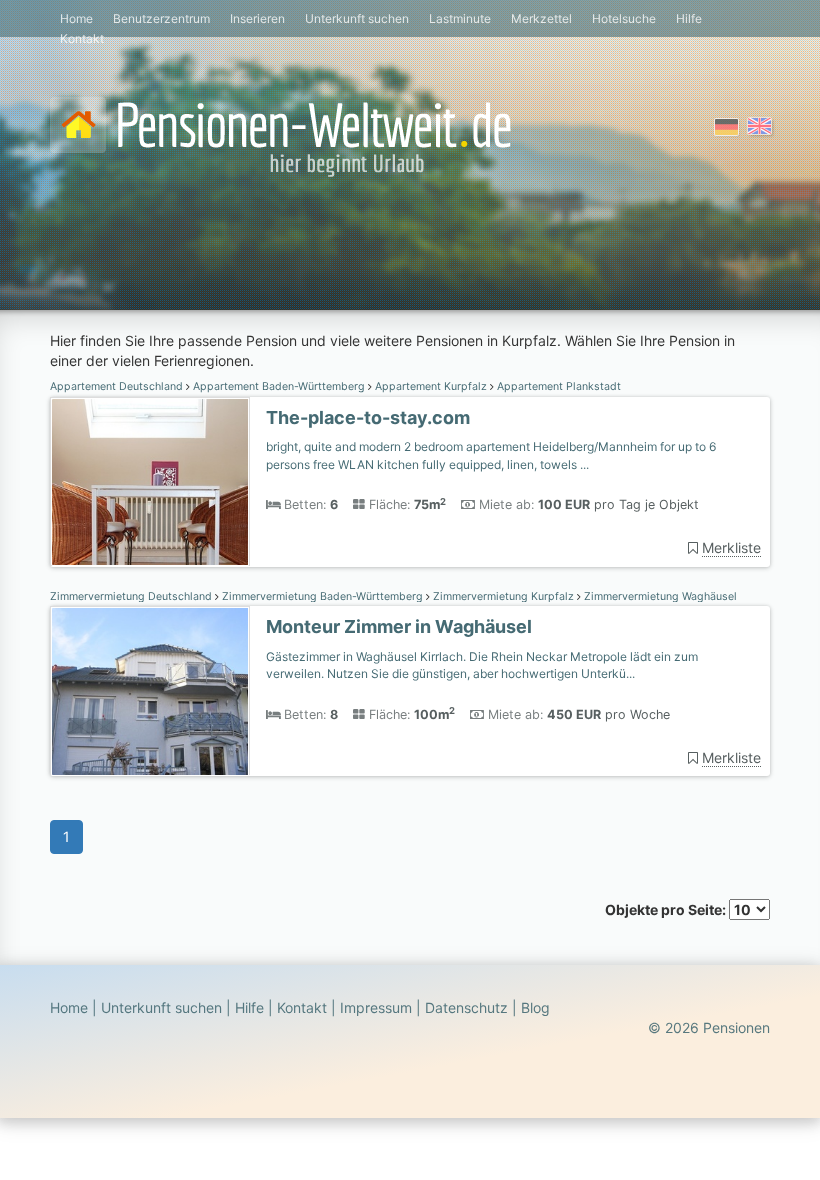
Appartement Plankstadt (557, 386)
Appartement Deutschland (118, 386)
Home (76, 18)
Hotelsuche (624, 18)
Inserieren (257, 18)
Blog (535, 1007)
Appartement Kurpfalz (431, 386)
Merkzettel (541, 18)
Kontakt (82, 38)
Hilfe (689, 18)
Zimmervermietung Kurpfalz (503, 596)
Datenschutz (466, 1007)
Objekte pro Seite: (667, 909)
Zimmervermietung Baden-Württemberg (322, 596)
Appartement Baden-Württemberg (279, 386)
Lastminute (460, 18)
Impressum (376, 1007)
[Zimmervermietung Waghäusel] (150, 691)
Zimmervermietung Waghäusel (659, 596)
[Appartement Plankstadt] (150, 482)
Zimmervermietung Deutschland (132, 596)
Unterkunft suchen (357, 18)
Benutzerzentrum (161, 18)
